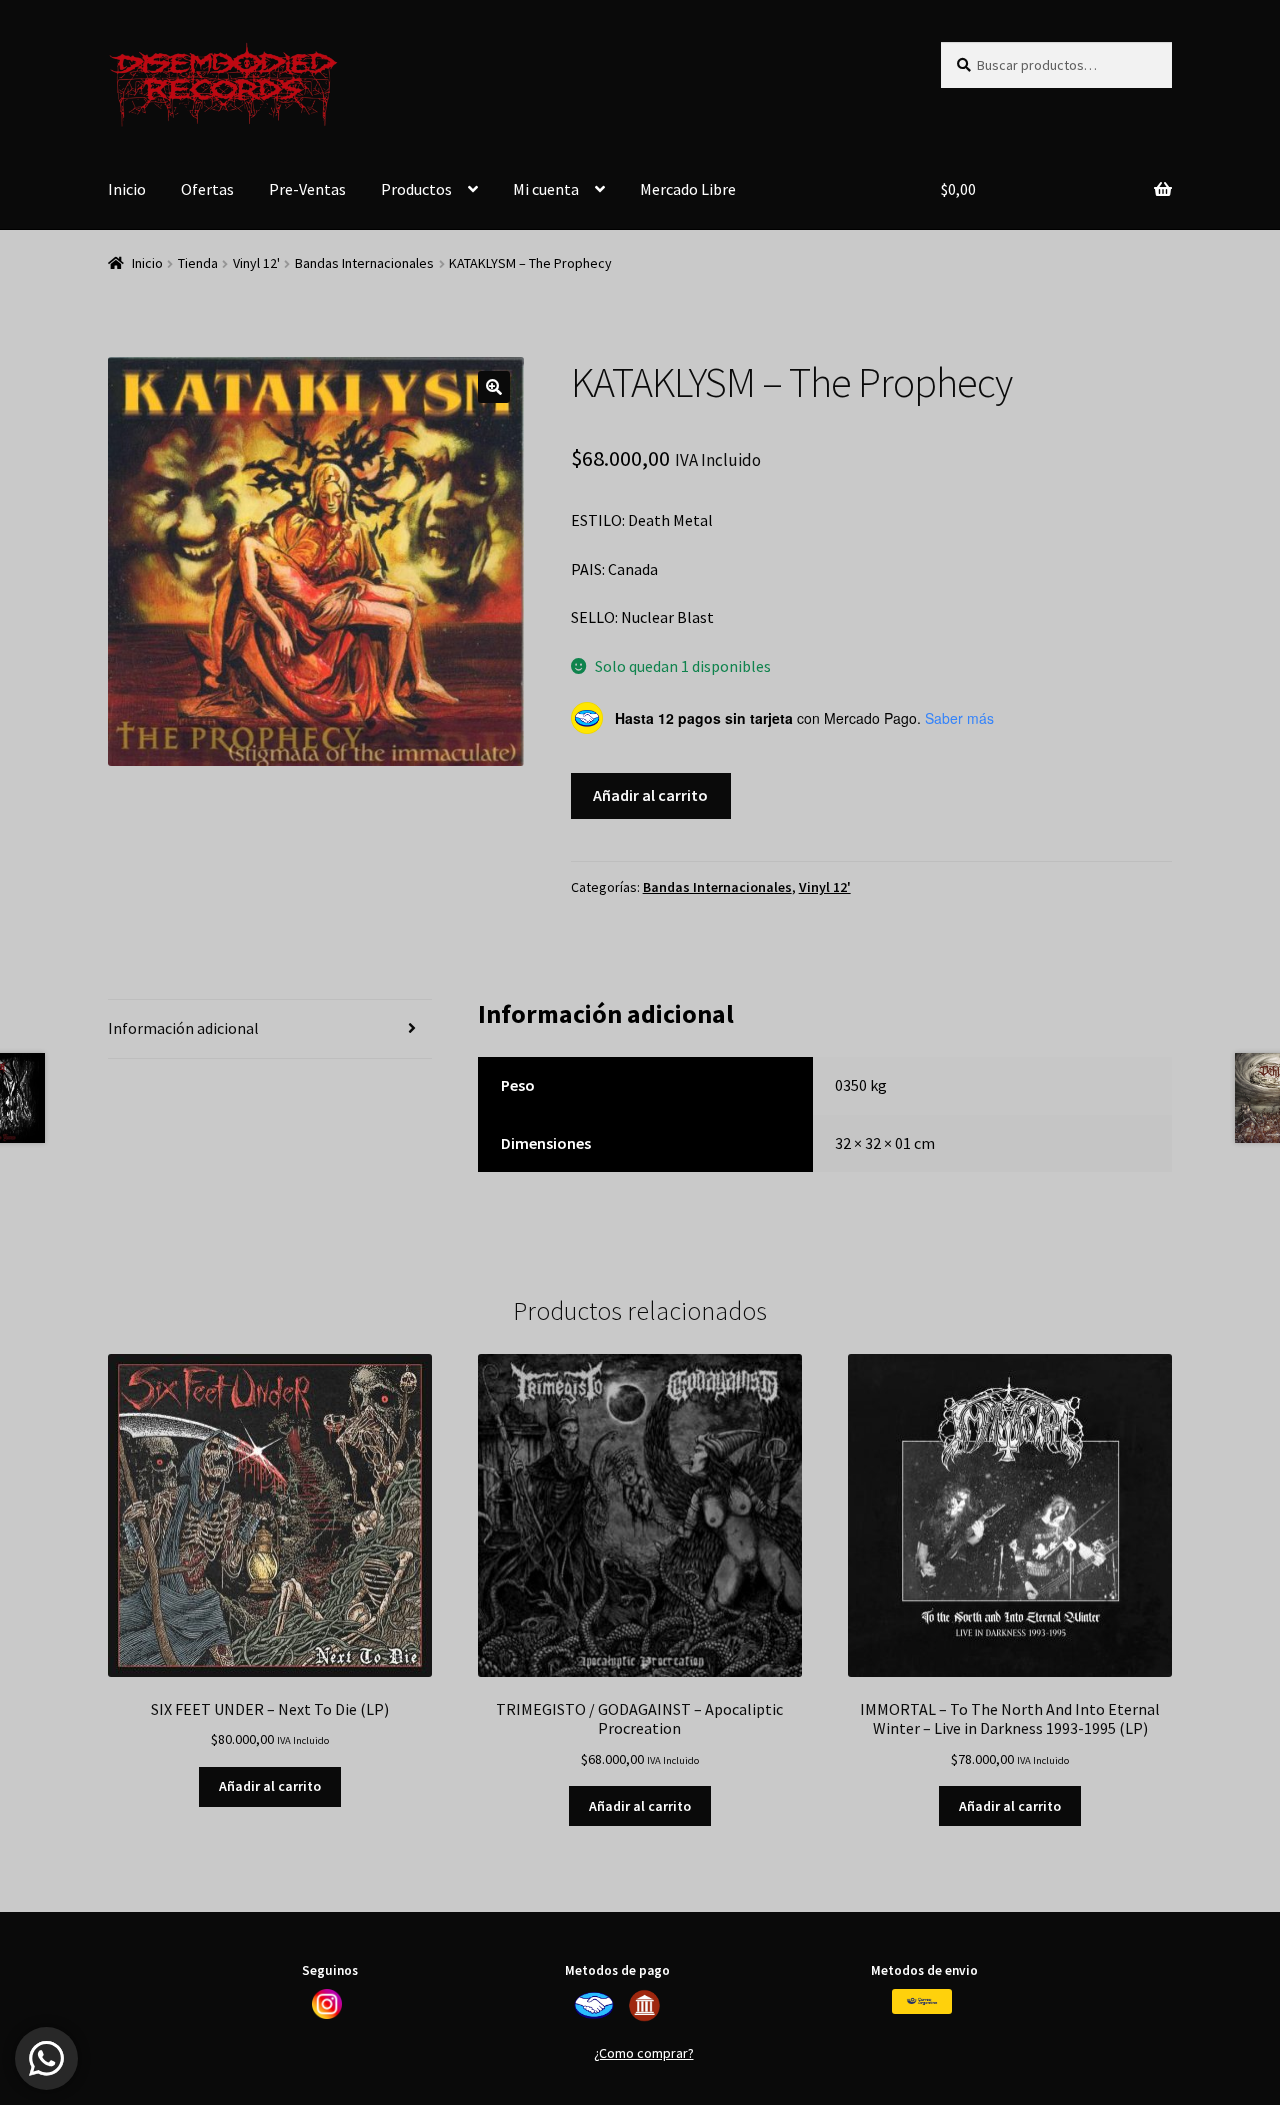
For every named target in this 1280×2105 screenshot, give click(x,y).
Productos (416, 189)
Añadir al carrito (650, 795)
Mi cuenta (546, 189)
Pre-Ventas (307, 189)
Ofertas (207, 189)
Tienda (198, 263)
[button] (494, 387)
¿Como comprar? (644, 2053)
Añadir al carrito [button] (270, 1786)
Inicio (127, 189)
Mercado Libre (688, 189)
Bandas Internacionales (364, 263)
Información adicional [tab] (183, 1028)
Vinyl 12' (256, 263)
